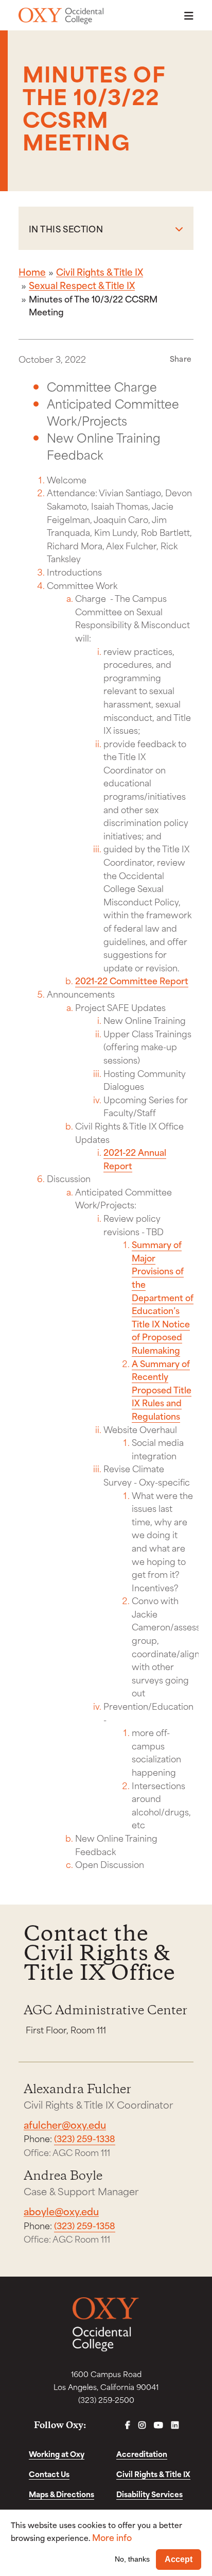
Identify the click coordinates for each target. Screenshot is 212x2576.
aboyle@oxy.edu (61, 2211)
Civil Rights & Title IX (100, 272)
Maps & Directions (61, 2494)
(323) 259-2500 (106, 2400)
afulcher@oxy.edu (65, 2124)
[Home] (61, 16)
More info (112, 2537)
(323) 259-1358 (85, 2225)
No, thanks (132, 2559)
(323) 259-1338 (85, 2138)
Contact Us (49, 2474)
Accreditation (142, 2454)
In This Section (66, 228)
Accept (179, 2559)
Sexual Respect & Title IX (82, 285)
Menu (186, 16)
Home (32, 272)
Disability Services (149, 2494)
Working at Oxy (57, 2454)
